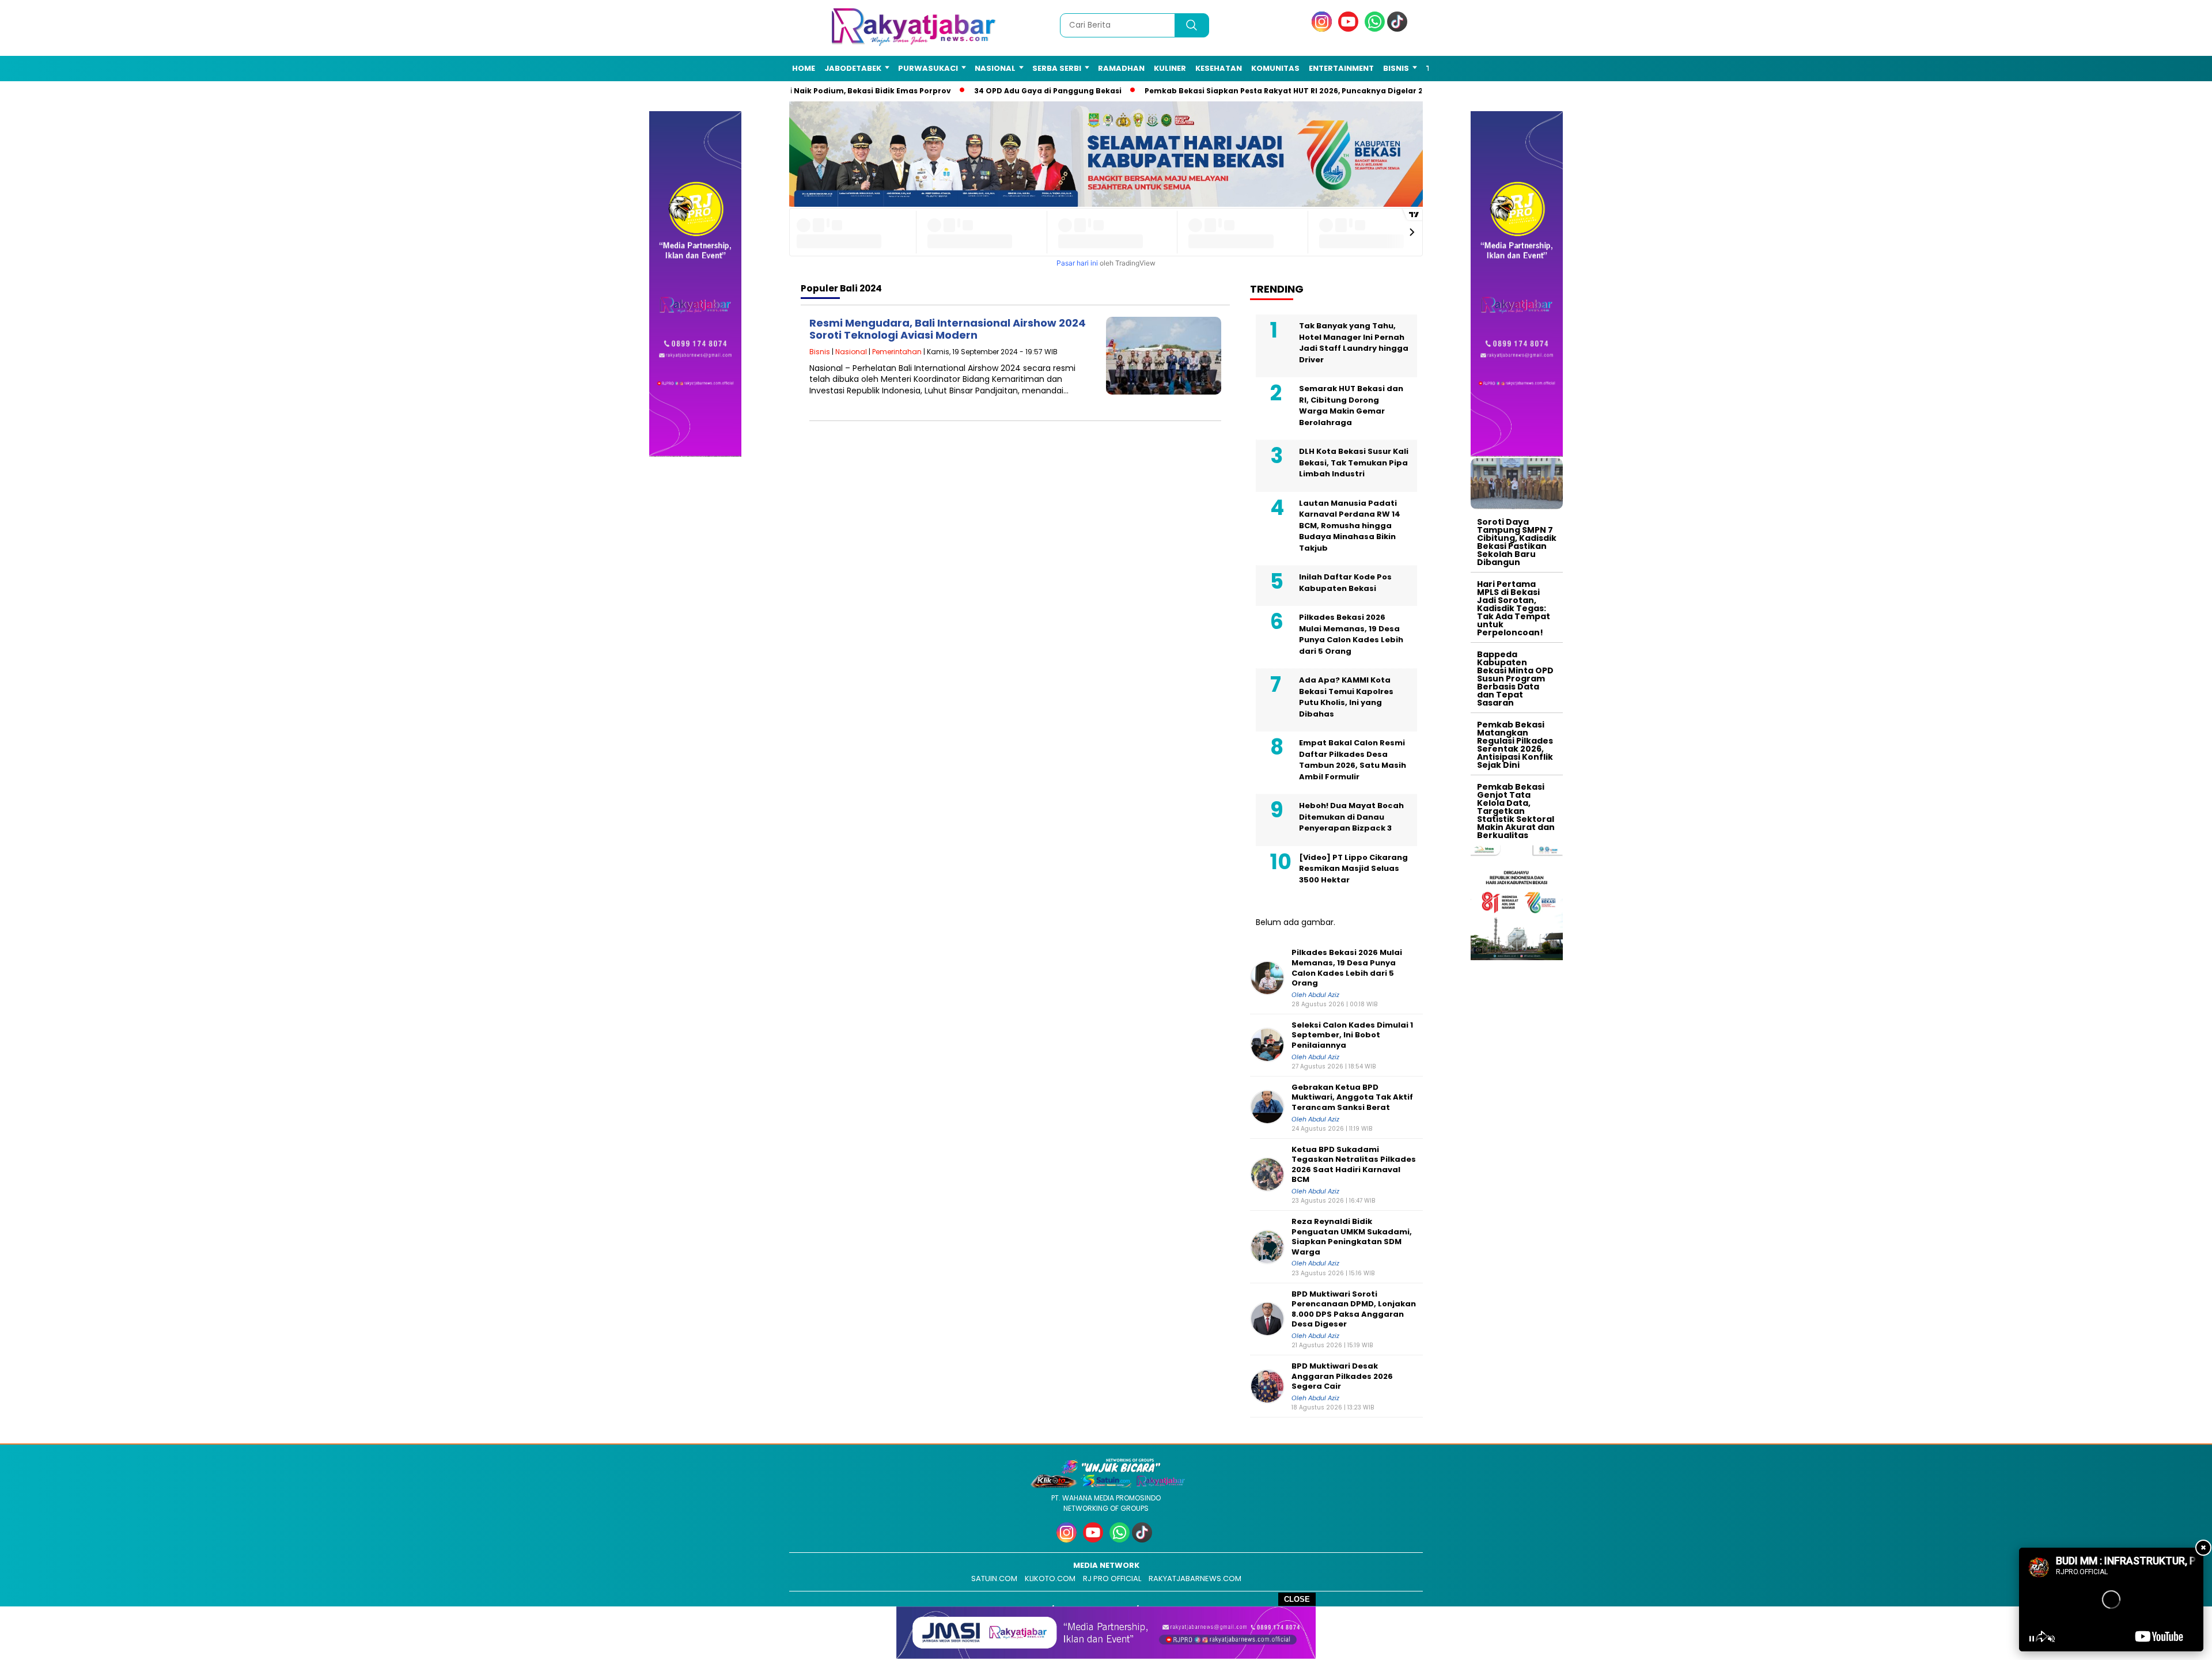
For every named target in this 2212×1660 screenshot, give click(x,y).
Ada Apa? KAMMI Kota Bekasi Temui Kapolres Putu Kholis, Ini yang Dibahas (1346, 697)
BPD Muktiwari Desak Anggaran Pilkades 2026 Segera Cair (1342, 1376)
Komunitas (1275, 68)
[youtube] (1350, 29)
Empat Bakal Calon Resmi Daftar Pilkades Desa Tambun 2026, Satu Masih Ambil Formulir (1353, 760)
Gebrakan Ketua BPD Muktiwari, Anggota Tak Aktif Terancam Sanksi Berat (1352, 1098)
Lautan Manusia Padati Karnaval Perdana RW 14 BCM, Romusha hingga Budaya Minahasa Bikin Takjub (1350, 526)
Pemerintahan (897, 352)
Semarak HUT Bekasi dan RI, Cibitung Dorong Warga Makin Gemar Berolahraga (1351, 405)
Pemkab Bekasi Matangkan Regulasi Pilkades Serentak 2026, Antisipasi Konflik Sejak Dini (1515, 745)
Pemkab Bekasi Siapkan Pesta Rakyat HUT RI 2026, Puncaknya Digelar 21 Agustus (1289, 91)
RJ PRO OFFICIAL (1112, 1578)
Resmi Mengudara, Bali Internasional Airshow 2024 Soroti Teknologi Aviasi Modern (948, 329)
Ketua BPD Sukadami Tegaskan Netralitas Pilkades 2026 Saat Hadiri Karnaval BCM (1354, 1165)
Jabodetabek (853, 68)
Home (804, 68)
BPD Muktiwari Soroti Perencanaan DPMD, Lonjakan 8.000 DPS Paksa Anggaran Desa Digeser (1354, 1309)
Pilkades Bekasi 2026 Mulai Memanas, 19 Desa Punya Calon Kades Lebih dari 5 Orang (1351, 634)
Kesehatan (1219, 68)
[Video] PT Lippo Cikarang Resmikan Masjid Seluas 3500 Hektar (1353, 869)
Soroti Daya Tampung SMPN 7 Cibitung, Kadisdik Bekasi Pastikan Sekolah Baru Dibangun (1517, 542)
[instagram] (1324, 29)
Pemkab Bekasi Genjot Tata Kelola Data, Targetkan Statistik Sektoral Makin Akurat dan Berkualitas (1516, 811)
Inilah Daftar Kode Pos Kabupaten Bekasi (1345, 583)
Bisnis (1396, 68)
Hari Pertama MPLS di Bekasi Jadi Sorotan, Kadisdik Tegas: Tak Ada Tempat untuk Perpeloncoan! (1514, 608)
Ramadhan (1121, 68)
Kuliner (1170, 68)
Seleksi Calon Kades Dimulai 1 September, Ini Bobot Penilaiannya (1352, 1035)
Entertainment (1341, 68)
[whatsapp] (1375, 29)
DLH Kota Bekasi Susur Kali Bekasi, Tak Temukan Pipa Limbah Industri (1354, 463)
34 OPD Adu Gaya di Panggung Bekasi (1035, 91)
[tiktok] (1399, 29)
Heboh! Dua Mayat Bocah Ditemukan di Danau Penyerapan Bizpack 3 (1351, 817)
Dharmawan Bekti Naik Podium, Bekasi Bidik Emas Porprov (823, 91)
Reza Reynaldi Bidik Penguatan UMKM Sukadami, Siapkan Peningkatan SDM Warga (1352, 1237)
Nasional (995, 68)
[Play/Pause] (2032, 1639)
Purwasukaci (928, 68)
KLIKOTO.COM (1050, 1578)
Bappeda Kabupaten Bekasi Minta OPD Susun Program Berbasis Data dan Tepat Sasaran (1515, 679)
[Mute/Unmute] (2051, 1639)
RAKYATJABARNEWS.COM (1195, 1578)
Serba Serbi (1057, 68)
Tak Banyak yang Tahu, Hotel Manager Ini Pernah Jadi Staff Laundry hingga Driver (1354, 343)
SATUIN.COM (994, 1578)
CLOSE (1297, 1599)
